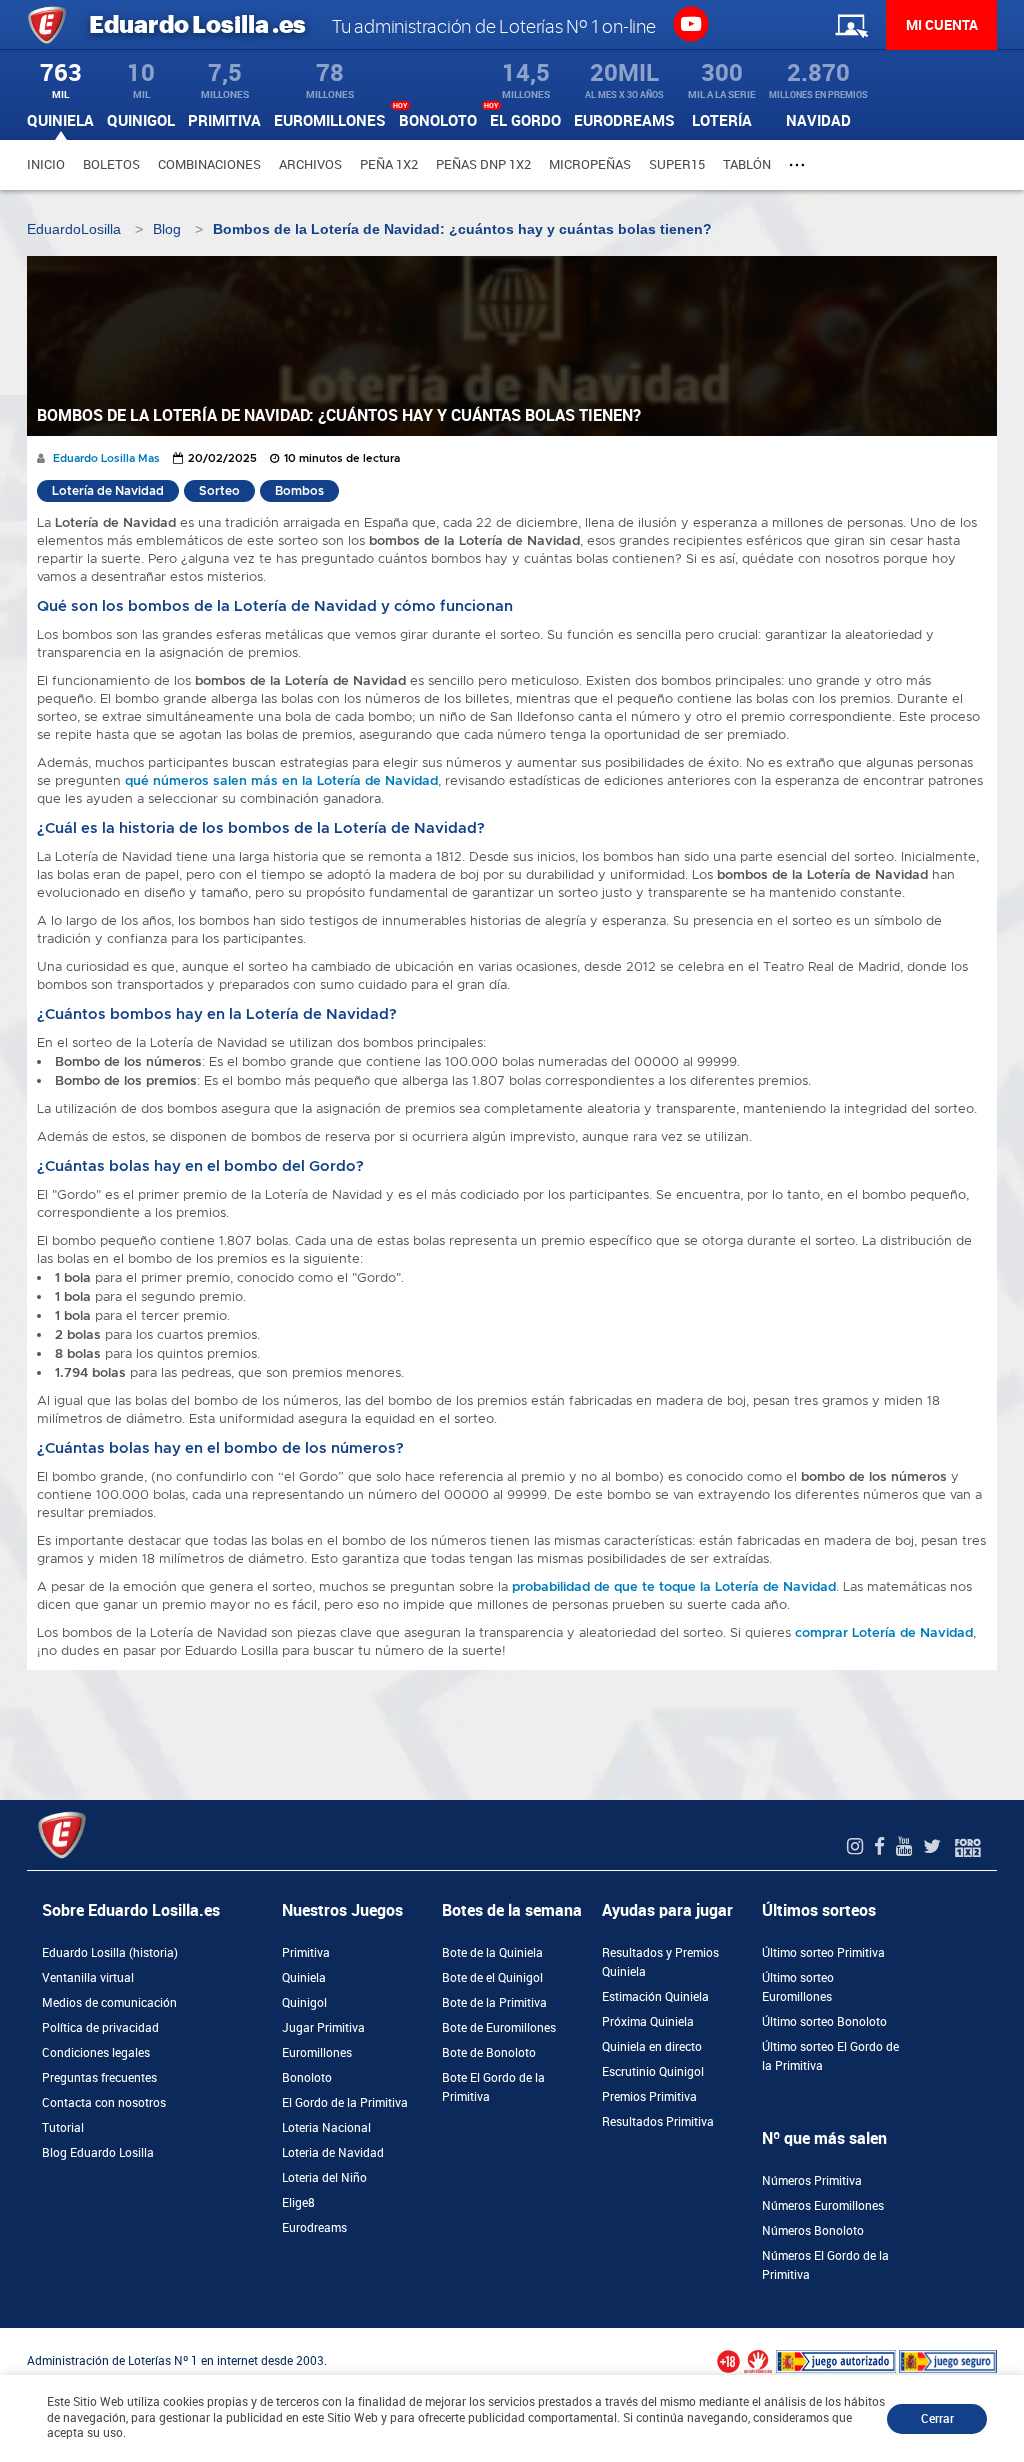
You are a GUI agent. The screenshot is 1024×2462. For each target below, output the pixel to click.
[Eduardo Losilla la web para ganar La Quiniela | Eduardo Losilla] (690, 23)
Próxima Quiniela (648, 2022)
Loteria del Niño (324, 2178)
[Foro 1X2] (968, 1846)
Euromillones (317, 2053)
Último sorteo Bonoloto (824, 2022)
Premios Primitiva (649, 2097)
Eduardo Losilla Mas (106, 458)
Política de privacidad (100, 2028)
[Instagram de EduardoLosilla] (857, 1846)
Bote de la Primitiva (494, 2003)
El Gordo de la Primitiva (345, 2103)
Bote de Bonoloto (489, 2053)
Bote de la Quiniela (492, 1953)
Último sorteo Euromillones (798, 1987)
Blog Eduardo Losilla (98, 2153)
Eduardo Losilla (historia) (110, 1953)
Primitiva (306, 1953)
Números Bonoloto (813, 2231)
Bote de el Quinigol (492, 1978)
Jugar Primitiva (323, 2028)
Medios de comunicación (109, 2003)
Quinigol (304, 2003)
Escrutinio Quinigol (653, 2072)
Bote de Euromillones (499, 2028)
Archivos (310, 164)
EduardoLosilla (74, 229)
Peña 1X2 (389, 164)
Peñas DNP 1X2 (483, 164)
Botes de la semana (512, 1910)
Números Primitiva (812, 2181)
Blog (167, 229)
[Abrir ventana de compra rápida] (6, 2335)
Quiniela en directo (652, 2047)
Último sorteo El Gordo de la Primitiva (830, 2056)
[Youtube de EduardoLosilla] (906, 1846)
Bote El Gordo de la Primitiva (493, 2087)
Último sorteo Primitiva (823, 1953)
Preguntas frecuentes (99, 2078)
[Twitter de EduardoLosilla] (934, 1846)
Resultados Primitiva (658, 2122)
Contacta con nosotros (104, 2103)
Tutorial (63, 2128)
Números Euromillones (823, 2206)
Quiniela (304, 1978)
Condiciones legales (96, 2053)
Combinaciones (209, 164)
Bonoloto (307, 2078)
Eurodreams (314, 2228)
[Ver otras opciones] (799, 165)
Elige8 (298, 2203)
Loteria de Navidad (333, 2153)
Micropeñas (590, 164)
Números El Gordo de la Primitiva (825, 2265)
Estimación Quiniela (655, 1997)
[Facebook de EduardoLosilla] (882, 1846)
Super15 (677, 164)
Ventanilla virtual (88, 1978)
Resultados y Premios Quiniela (660, 1962)
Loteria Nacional (326, 2128)
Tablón (747, 164)
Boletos (111, 164)
